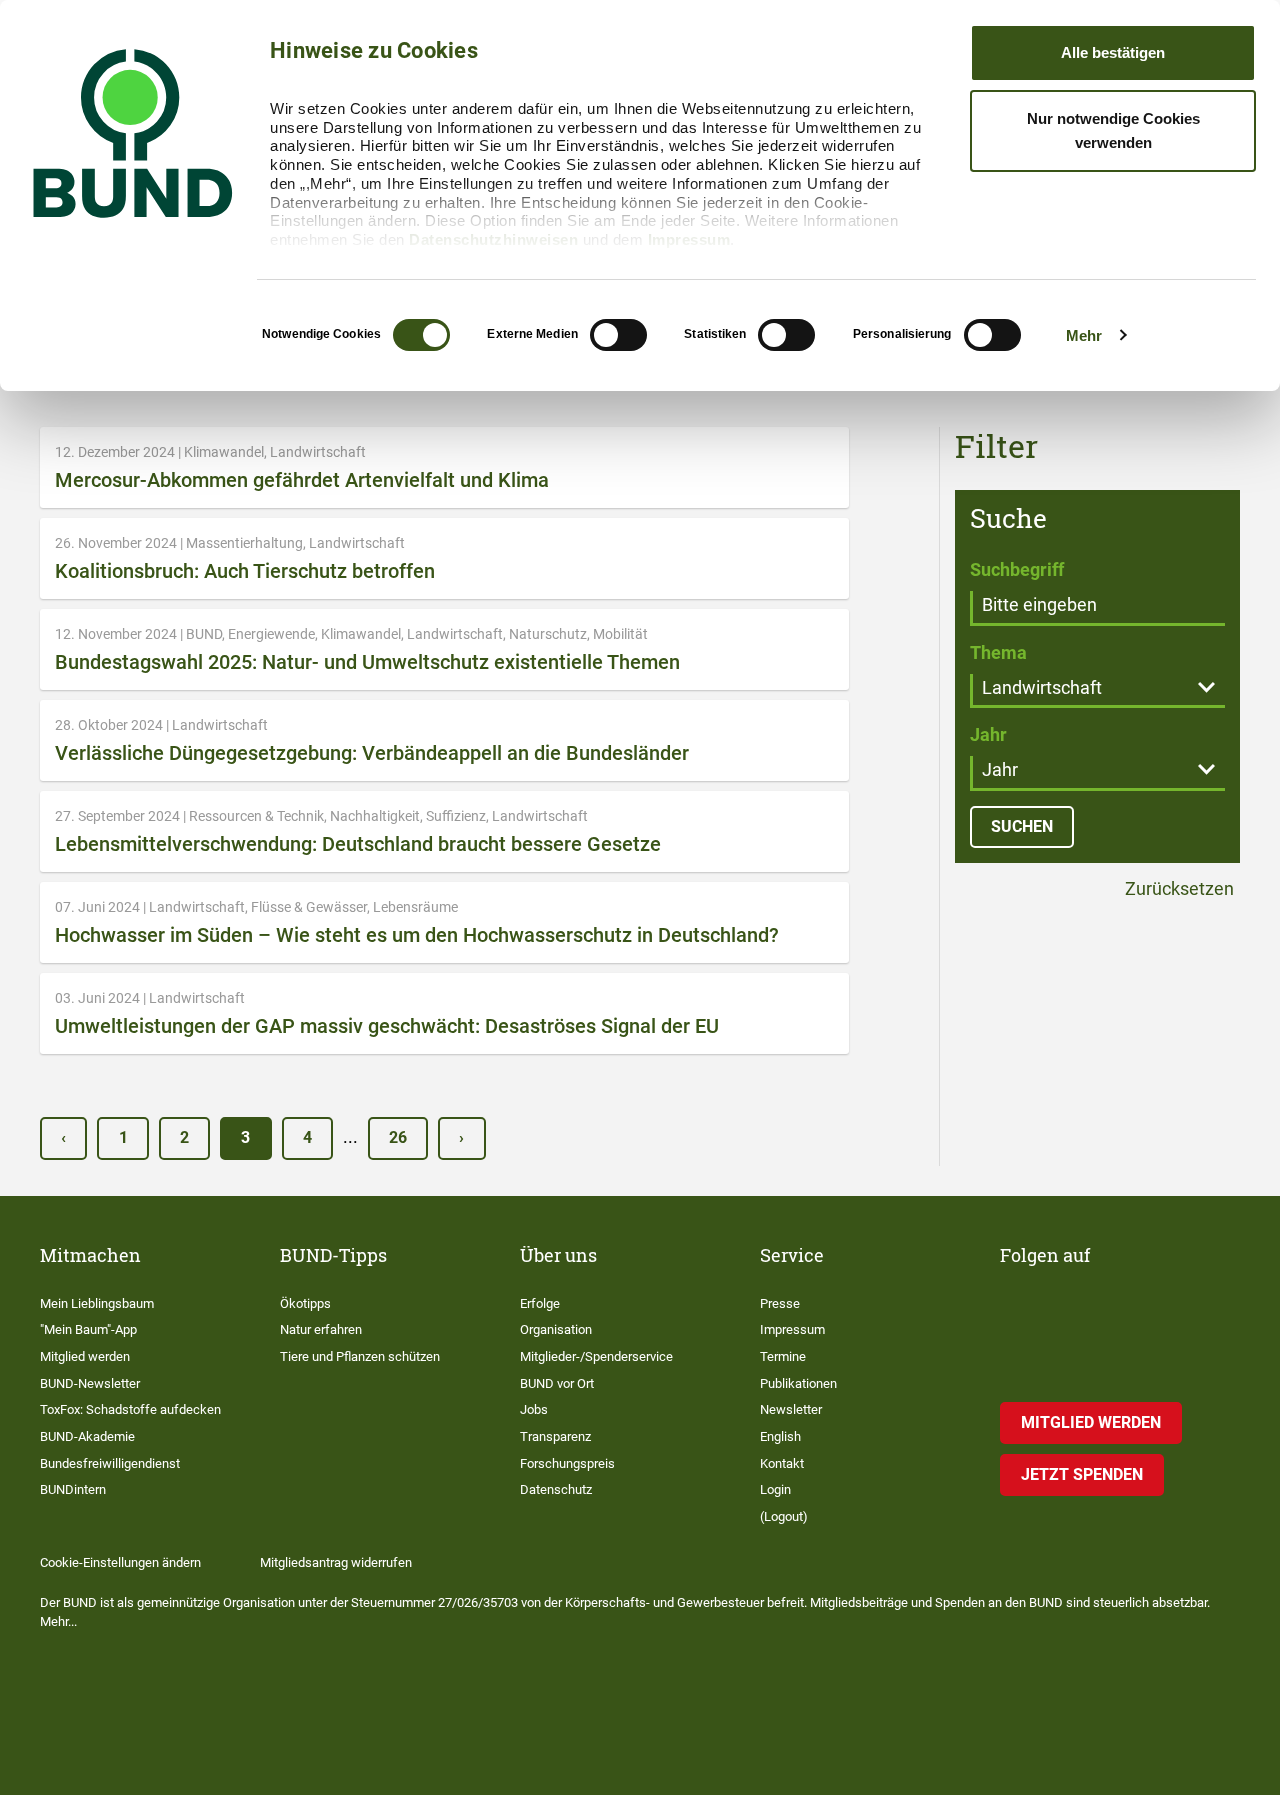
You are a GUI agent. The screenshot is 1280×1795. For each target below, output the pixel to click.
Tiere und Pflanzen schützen (360, 1356)
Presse (780, 1303)
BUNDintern (73, 1489)
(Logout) (784, 1516)
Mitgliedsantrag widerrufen (336, 1562)
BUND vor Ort (557, 1383)
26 (398, 1137)
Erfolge (540, 1303)
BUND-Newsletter (90, 1383)
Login (775, 1489)
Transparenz (555, 1436)
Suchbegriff (1017, 569)
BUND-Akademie (87, 1436)
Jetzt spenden (1082, 1474)
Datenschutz (556, 1489)
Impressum (689, 239)
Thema (998, 652)
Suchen (1022, 826)
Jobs (534, 1409)
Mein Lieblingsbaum (97, 1303)
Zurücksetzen (1177, 889)
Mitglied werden (85, 1356)
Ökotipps (305, 1303)
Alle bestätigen (1113, 52)
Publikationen (798, 1383)
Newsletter (791, 1409)
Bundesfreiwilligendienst (110, 1463)
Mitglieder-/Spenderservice (596, 1356)
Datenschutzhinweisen (493, 239)
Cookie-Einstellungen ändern (120, 1562)
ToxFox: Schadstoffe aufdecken (130, 1409)
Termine (783, 1356)
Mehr (1084, 335)
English (780, 1436)
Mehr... (58, 1621)
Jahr (988, 734)
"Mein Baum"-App (88, 1329)
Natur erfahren (321, 1329)
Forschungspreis (567, 1463)
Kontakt (782, 1463)
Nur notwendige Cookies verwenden (1113, 130)
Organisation (556, 1329)
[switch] (618, 335)
